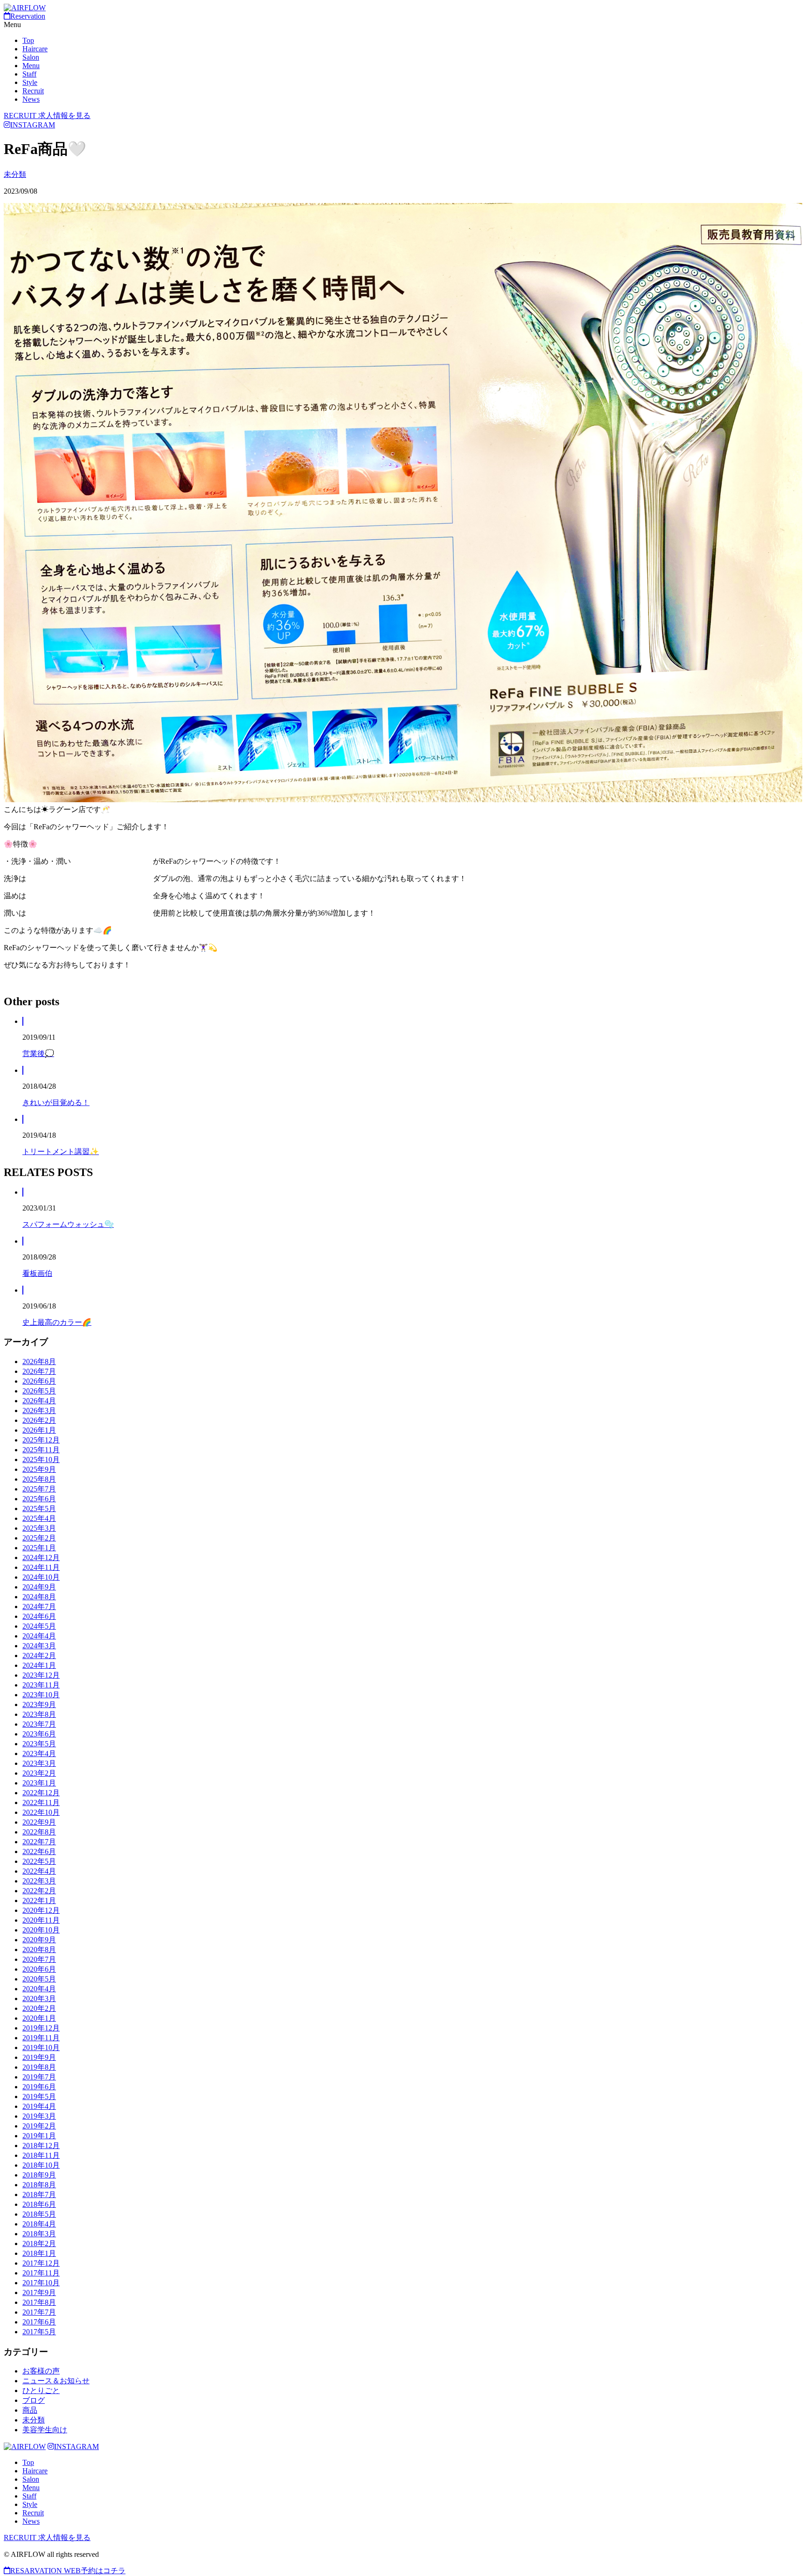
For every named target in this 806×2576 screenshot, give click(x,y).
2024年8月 (39, 1597)
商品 (30, 2410)
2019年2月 (39, 2126)
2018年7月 (39, 2194)
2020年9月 (39, 1940)
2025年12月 (41, 1440)
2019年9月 (39, 2057)
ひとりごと (41, 2390)
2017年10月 (41, 2283)
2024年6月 (39, 1616)
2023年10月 (41, 1695)
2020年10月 (41, 1930)
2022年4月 (39, 1871)
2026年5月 (39, 1391)
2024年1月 (39, 1665)
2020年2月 (39, 2008)
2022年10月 (41, 1812)
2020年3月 (39, 1998)
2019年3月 (39, 2116)
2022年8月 (39, 1832)
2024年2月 (39, 1655)
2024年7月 (39, 1606)
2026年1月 (39, 1430)
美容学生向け (45, 2430)
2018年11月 (41, 2155)
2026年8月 (39, 1361)
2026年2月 (39, 1420)
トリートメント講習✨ (61, 1151)
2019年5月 (39, 2096)
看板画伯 (37, 1273)
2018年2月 (39, 2243)
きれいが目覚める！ (56, 1102)
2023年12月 (41, 1675)
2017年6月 (39, 2322)
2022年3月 (39, 1881)
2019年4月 (39, 2106)
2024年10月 (41, 1577)
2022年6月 (39, 1851)
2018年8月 (39, 2185)
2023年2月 (39, 1773)
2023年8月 (39, 1714)
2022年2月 (39, 1891)
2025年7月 (39, 1489)
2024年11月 (41, 1567)
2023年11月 (41, 1685)
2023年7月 (39, 1724)
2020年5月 (39, 1979)
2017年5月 (39, 2332)
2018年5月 (39, 2214)
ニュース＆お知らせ (56, 2381)
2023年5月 (39, 1744)
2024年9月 (39, 1587)
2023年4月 (39, 1753)
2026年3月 (39, 1410)
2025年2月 (39, 1538)
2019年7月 (39, 2077)
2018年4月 (39, 2224)
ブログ (34, 2400)
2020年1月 (39, 2018)
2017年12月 (41, 2263)
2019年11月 (41, 2038)
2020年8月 (39, 1949)
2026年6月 (39, 1381)
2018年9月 (39, 2175)
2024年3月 (39, 1646)
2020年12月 (41, 1910)
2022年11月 (41, 1802)
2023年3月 (39, 1763)
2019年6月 (39, 2087)
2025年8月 (39, 1479)
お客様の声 (41, 2371)
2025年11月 (41, 1450)
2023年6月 (39, 1734)
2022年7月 (39, 1842)
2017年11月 (41, 2273)
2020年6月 (39, 1969)
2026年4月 (39, 1401)
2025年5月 (39, 1508)
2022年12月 (41, 1793)
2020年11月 (41, 1920)
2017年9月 (39, 2292)
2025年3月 (39, 1528)
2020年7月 (39, 1959)
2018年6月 (39, 2204)
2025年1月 (39, 1548)
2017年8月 (39, 2302)
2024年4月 (39, 1636)
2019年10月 (41, 2047)
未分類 (15, 174)
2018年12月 (41, 2145)
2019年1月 (39, 2136)
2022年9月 (39, 1822)
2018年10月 (41, 2165)
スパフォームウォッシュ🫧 (68, 1224)
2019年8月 (39, 2067)
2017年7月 (39, 2312)
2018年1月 (39, 2253)
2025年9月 (39, 1469)
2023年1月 (39, 1783)
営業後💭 (38, 1053)
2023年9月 (39, 1704)
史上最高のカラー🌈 (57, 1322)
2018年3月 (39, 2234)
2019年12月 (41, 2028)
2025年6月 (39, 1499)
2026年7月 (39, 1371)
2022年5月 (39, 1861)
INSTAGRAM (33, 125)
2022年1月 (39, 1900)
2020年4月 (39, 1989)
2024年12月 (41, 1557)
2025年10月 (41, 1459)
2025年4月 (39, 1518)
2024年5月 (39, 1626)
